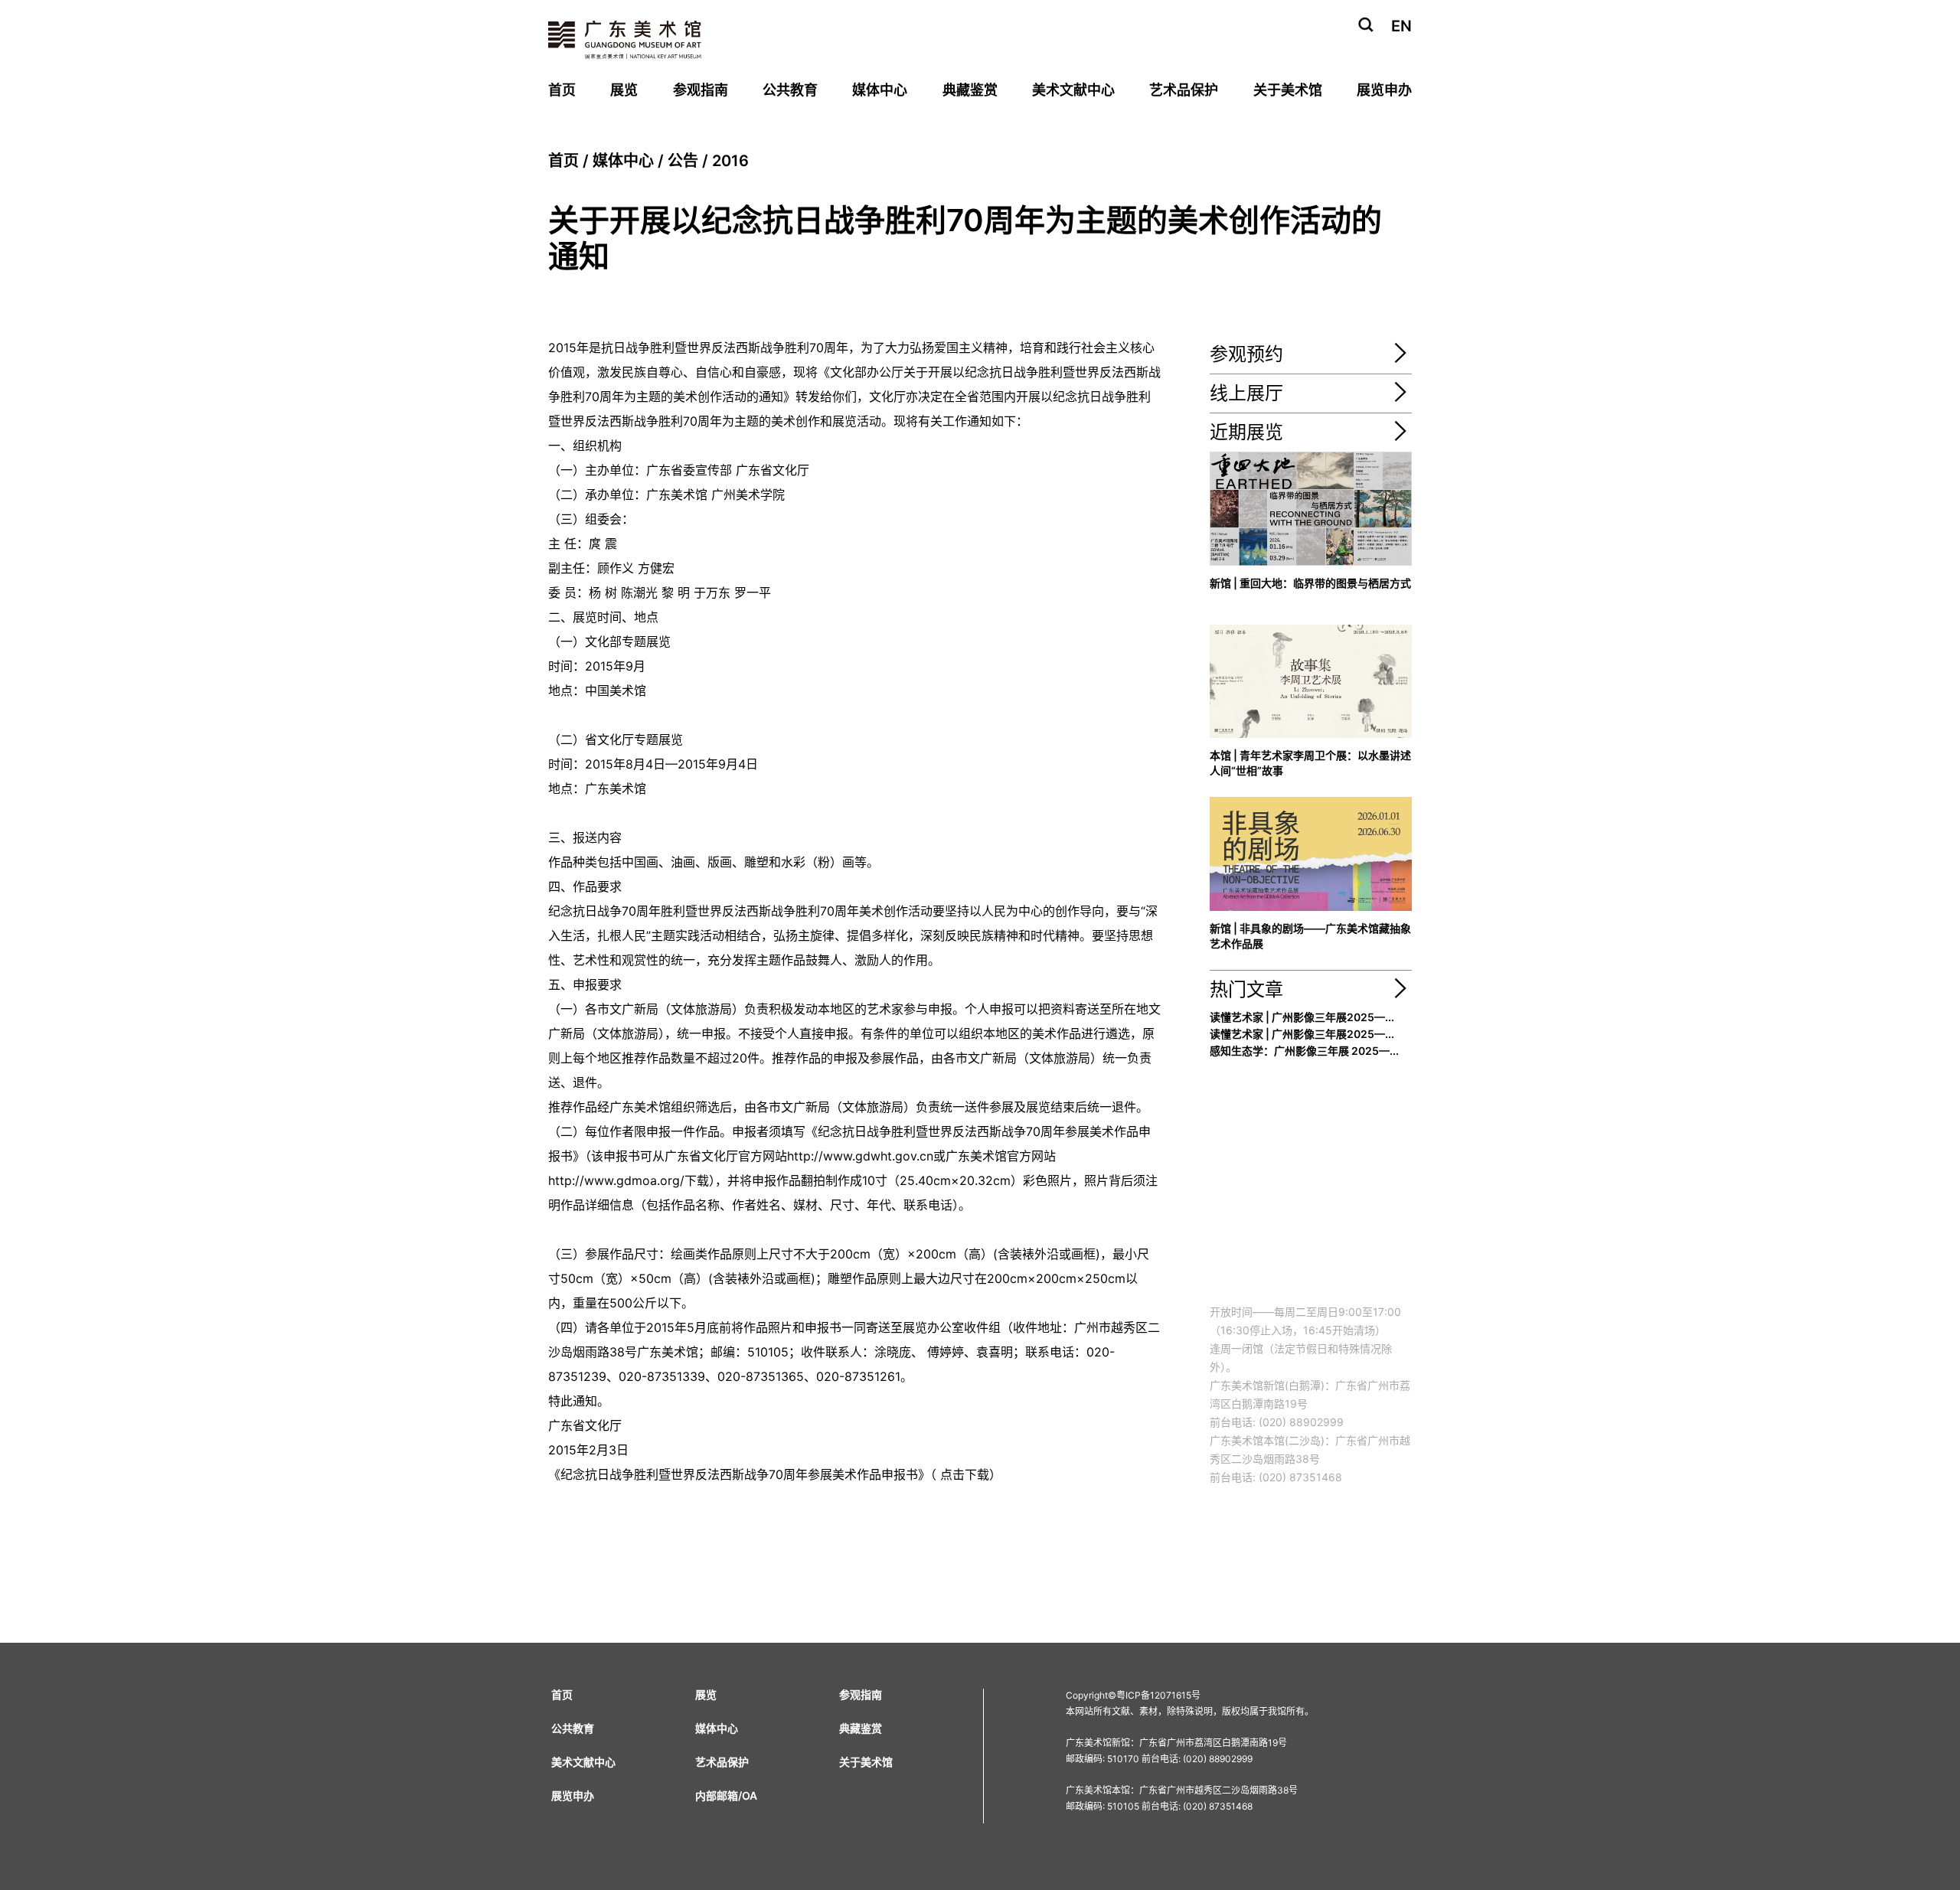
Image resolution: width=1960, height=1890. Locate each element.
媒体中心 (880, 90)
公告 (683, 161)
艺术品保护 (1184, 90)
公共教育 (790, 90)
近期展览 (1246, 432)
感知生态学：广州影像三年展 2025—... (1304, 1051)
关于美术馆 (1288, 90)
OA (750, 1795)
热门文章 (1246, 989)
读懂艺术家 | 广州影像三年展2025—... (1302, 1017)
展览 (624, 90)
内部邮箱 (717, 1795)
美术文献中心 (1073, 90)
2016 (730, 161)
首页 (562, 90)
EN (1401, 26)
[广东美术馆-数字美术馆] (1400, 398)
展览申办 (1384, 90)
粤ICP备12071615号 (1158, 1695)
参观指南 (701, 90)
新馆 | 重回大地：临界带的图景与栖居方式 (1310, 583)
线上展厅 (1246, 393)
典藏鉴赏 (970, 90)
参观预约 (1246, 354)
